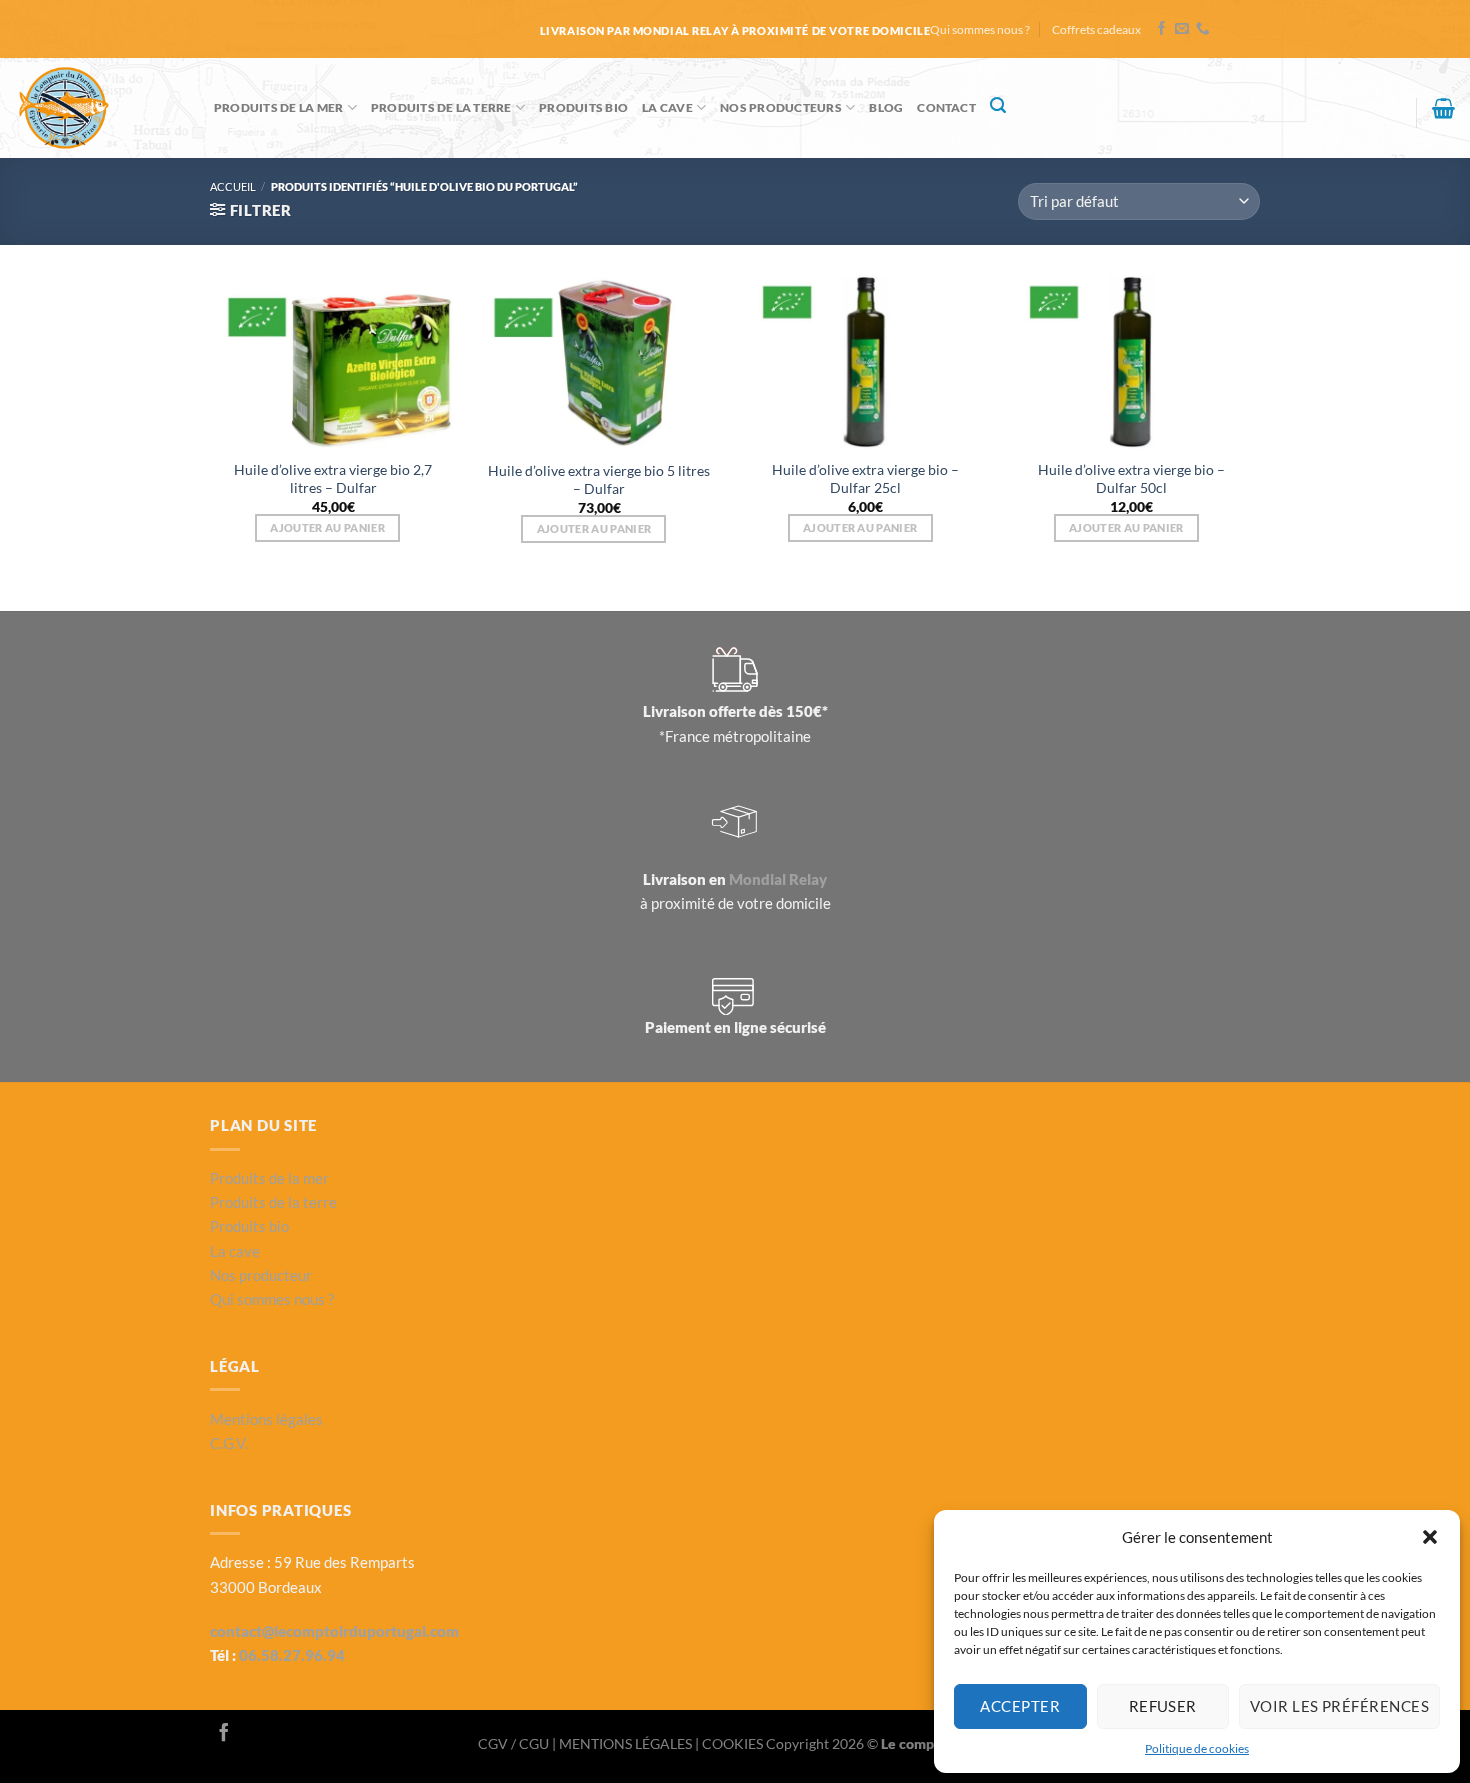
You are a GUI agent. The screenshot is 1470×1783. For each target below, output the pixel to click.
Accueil (233, 186)
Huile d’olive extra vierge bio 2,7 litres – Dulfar (333, 478)
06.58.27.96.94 (292, 1655)
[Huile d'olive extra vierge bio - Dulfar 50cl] (1132, 362)
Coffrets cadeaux (1096, 29)
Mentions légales (266, 1419)
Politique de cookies (1197, 1748)
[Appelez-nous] (1203, 29)
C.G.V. (229, 1443)
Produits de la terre (441, 107)
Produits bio (249, 1226)
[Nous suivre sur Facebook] (1162, 29)
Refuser (1163, 1706)
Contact (946, 107)
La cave (667, 107)
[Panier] (1443, 108)
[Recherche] (998, 105)
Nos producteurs (781, 107)
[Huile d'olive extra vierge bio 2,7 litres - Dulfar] (333, 362)
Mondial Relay (778, 879)
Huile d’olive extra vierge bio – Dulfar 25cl (865, 478)
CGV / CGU (515, 1743)
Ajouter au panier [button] (327, 527)
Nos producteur (261, 1275)
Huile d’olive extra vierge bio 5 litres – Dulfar (599, 479)
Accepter (1020, 1706)
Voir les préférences (1339, 1706)
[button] (1430, 1537)
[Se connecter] (1392, 117)
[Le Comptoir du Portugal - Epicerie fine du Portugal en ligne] (99, 108)
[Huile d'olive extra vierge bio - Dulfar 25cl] (865, 362)
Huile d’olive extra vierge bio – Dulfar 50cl (1131, 478)
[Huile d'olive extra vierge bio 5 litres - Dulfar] (599, 362)
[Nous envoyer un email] (1182, 29)
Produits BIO (583, 107)
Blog (886, 107)
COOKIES (734, 1743)
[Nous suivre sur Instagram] (251, 1734)
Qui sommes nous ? (980, 29)
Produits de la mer (278, 107)
